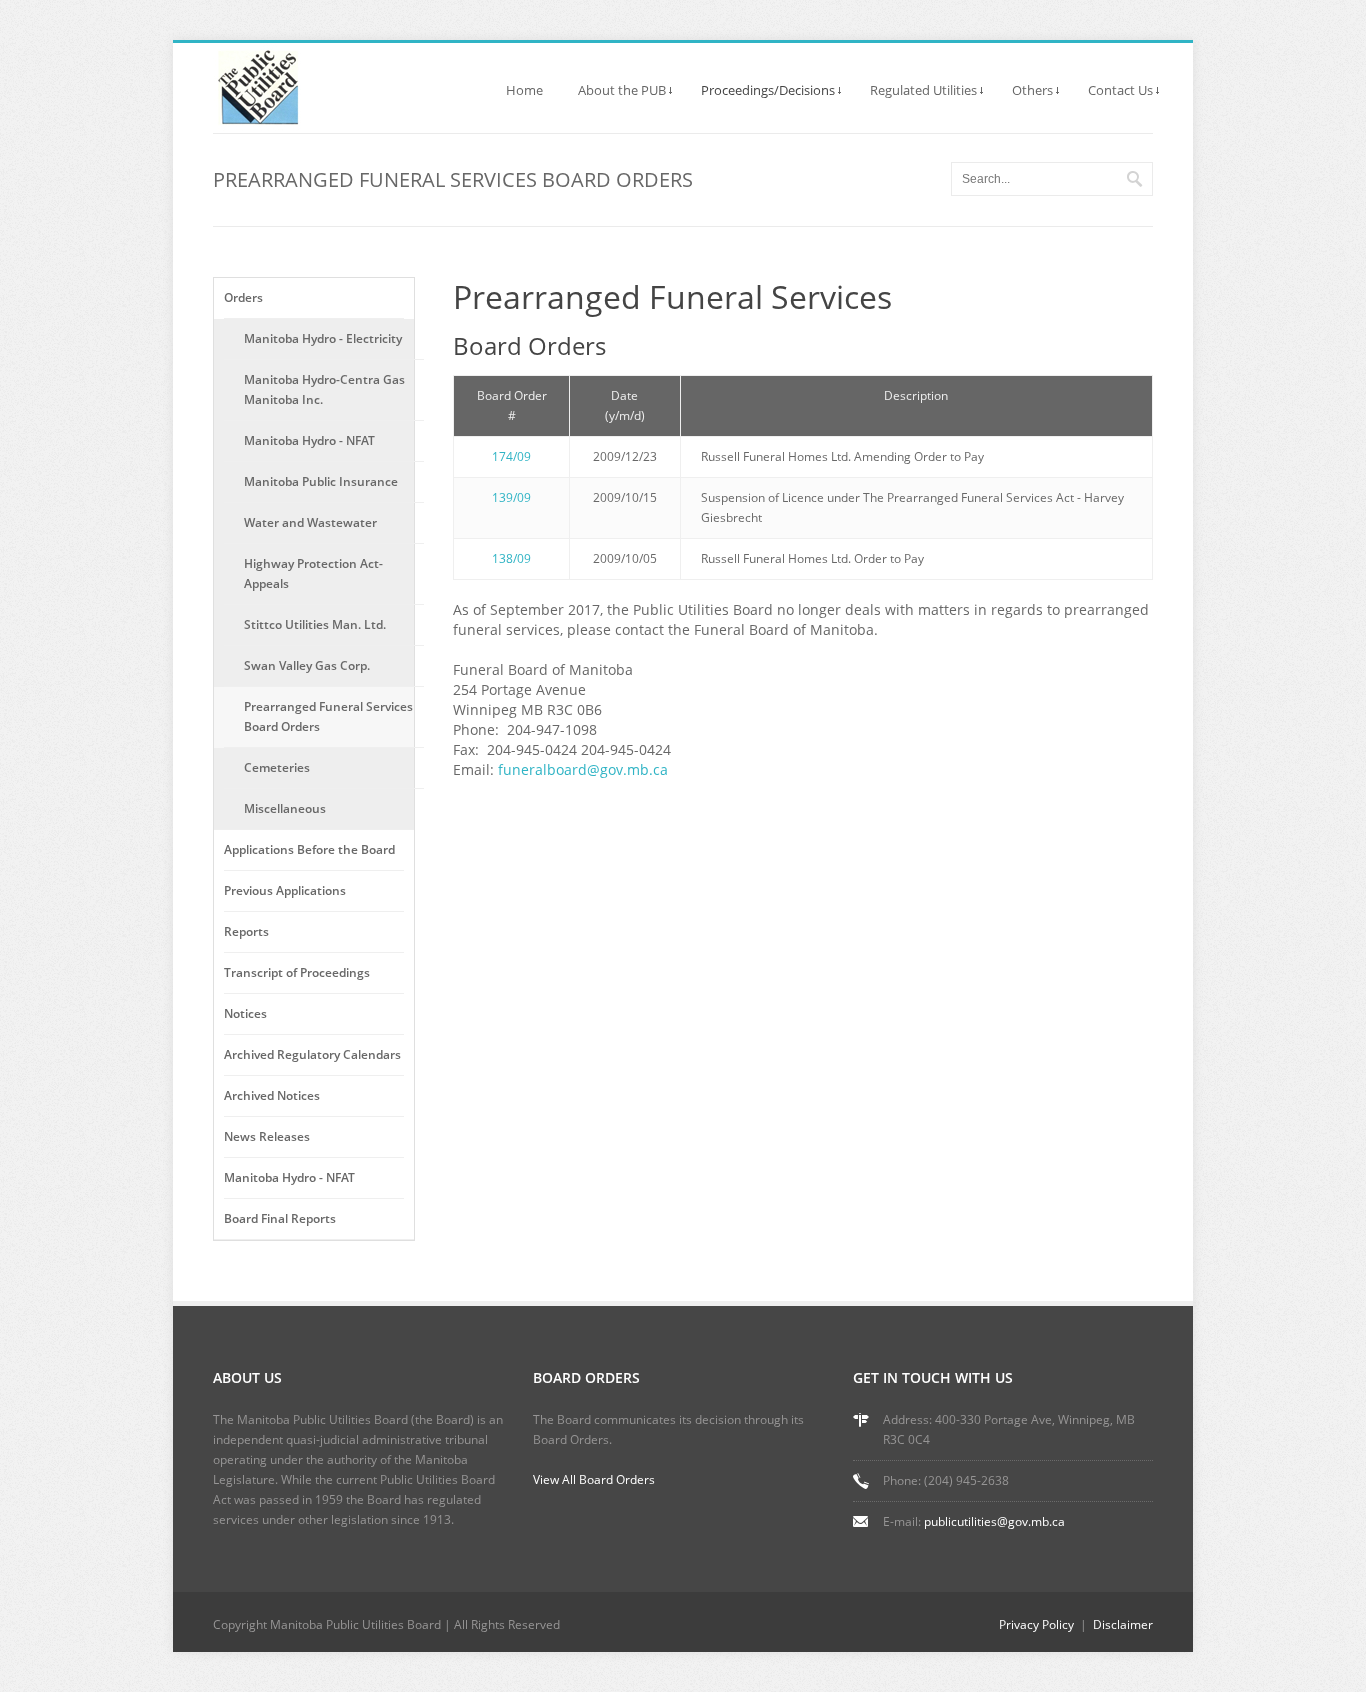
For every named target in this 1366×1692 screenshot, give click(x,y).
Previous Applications (285, 890)
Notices (245, 1013)
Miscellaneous (285, 808)
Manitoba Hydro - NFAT (309, 440)
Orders (243, 297)
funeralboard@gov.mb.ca (583, 769)
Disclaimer (1123, 1624)
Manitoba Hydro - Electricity (323, 338)
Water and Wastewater (310, 522)
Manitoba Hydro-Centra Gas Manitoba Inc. (324, 389)
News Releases (267, 1136)
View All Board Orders (594, 1479)
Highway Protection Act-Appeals (313, 573)
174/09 (511, 456)
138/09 (511, 558)
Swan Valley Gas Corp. (307, 665)
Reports (246, 931)
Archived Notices (272, 1095)
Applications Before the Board (309, 849)
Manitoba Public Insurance (321, 481)
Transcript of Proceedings (297, 972)
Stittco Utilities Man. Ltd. (315, 624)
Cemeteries (277, 767)
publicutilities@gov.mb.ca (994, 1521)
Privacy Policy (1036, 1624)
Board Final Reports (280, 1218)
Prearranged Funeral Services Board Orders (328, 716)
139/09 (511, 497)
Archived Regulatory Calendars (312, 1054)
